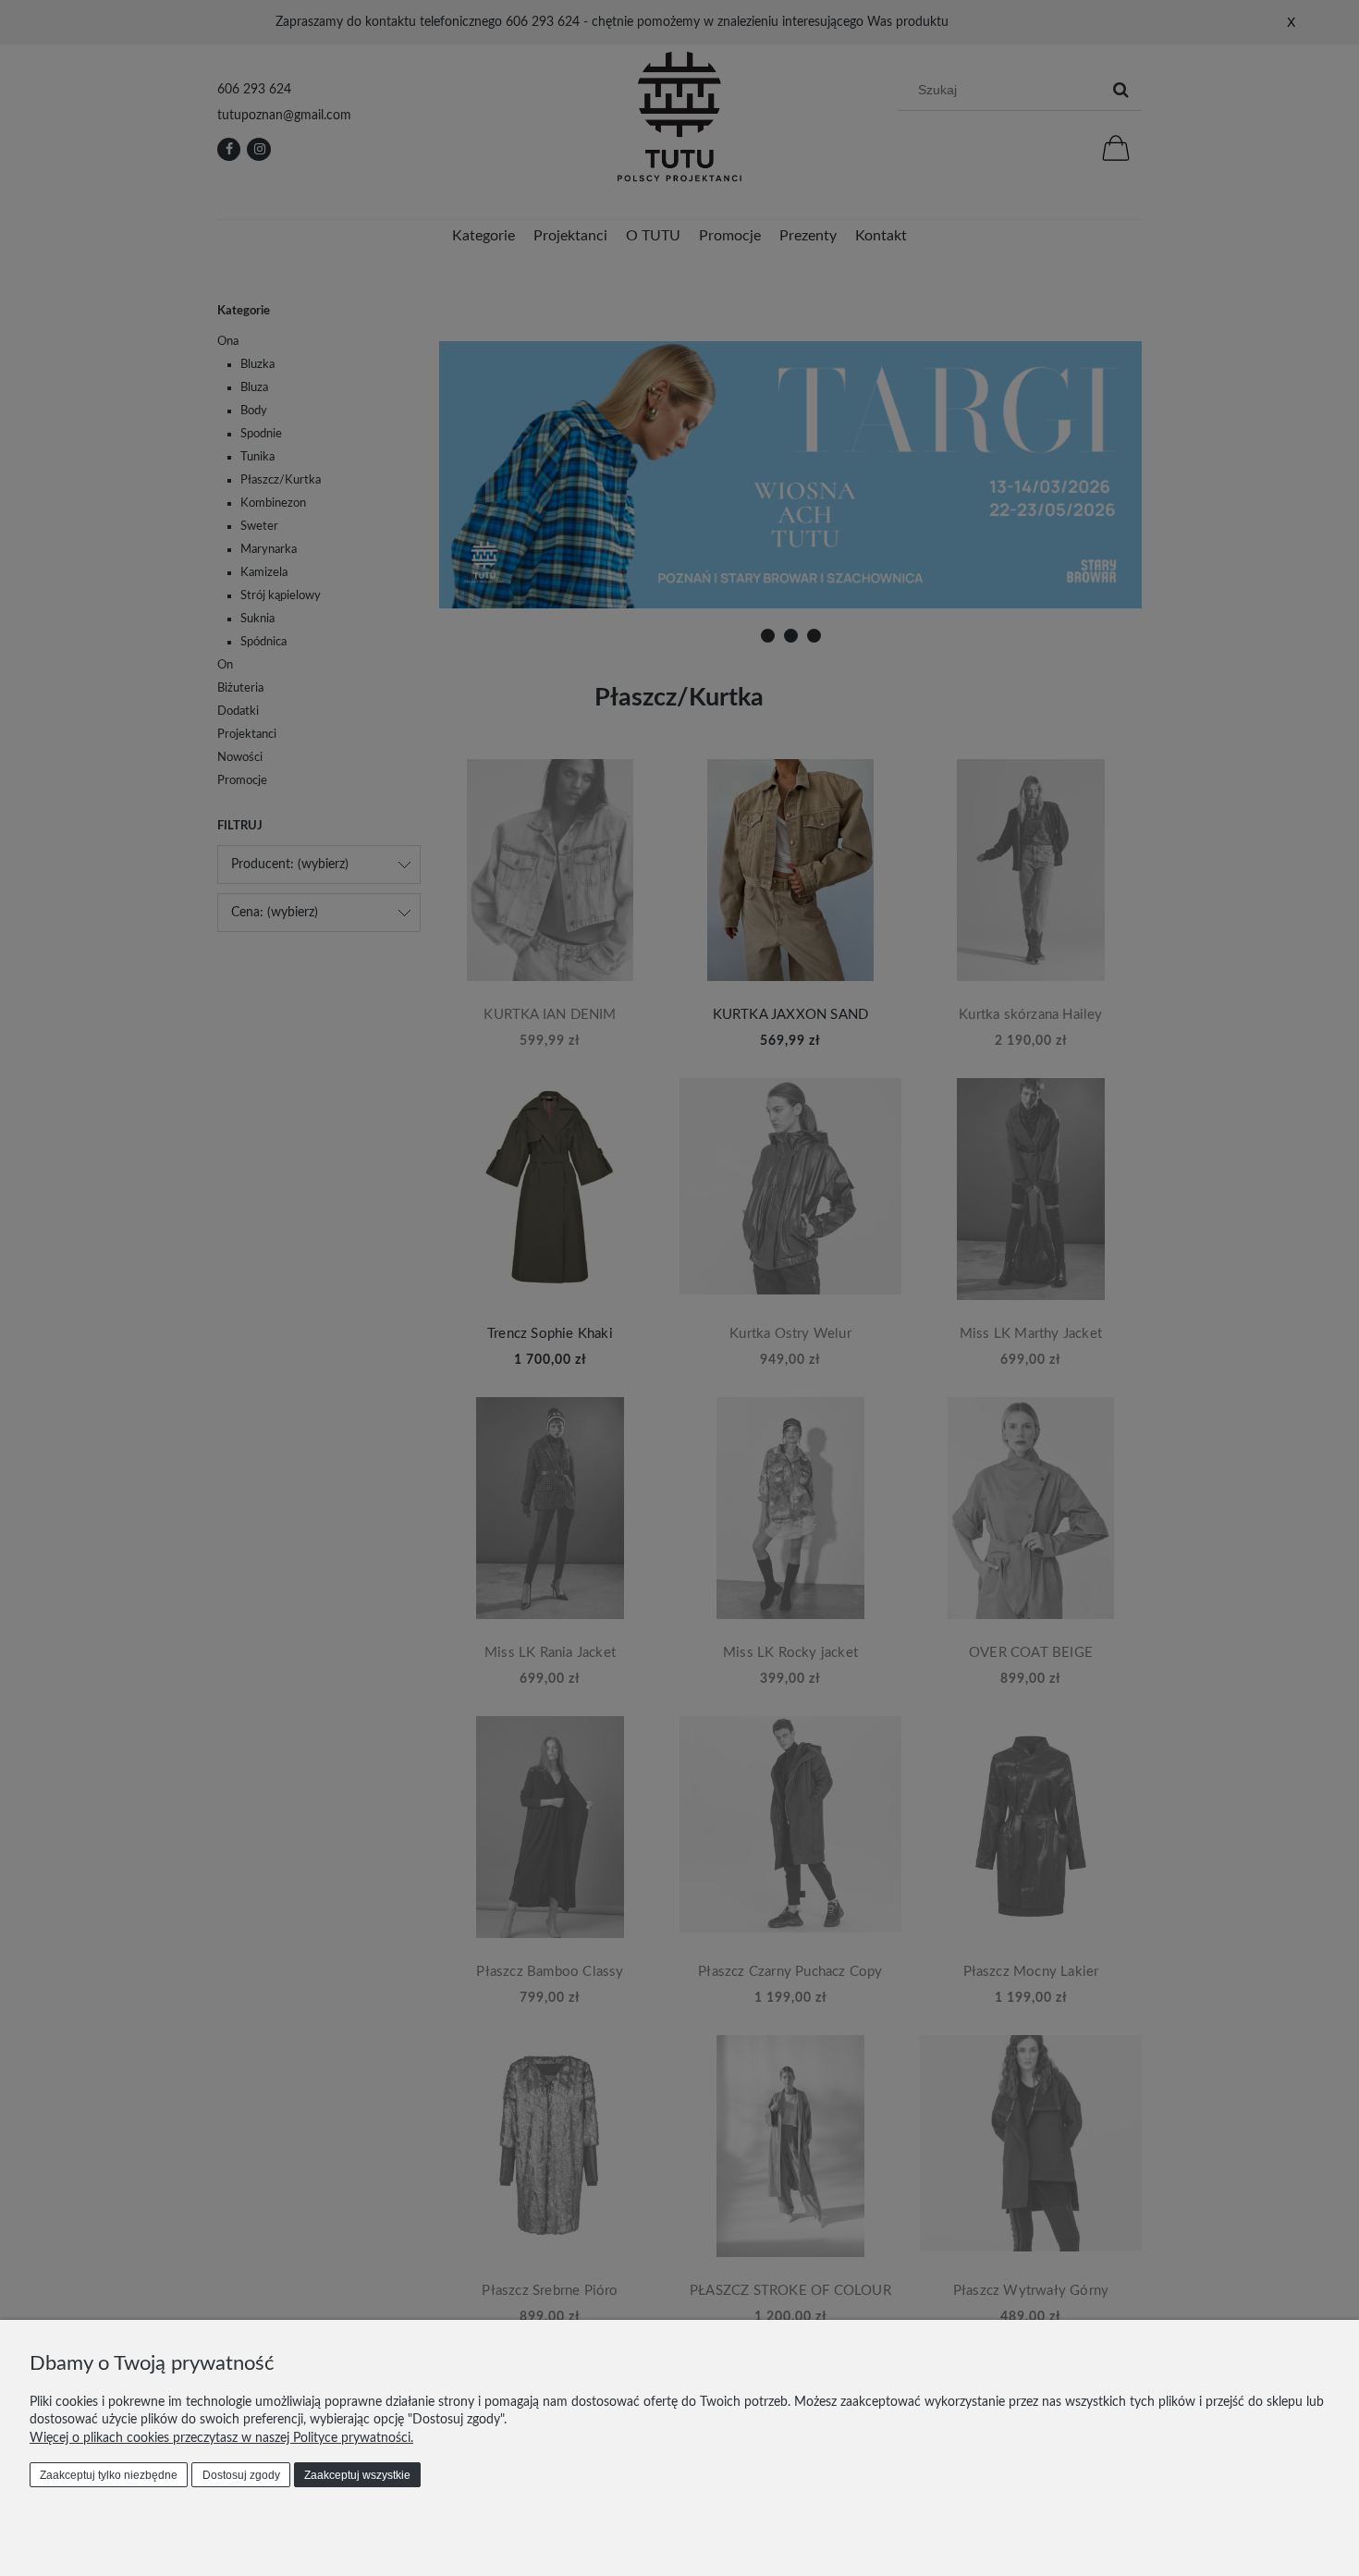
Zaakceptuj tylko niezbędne (109, 2475)
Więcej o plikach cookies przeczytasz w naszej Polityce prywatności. (221, 2438)
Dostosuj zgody (241, 2475)
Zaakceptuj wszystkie (357, 2475)
